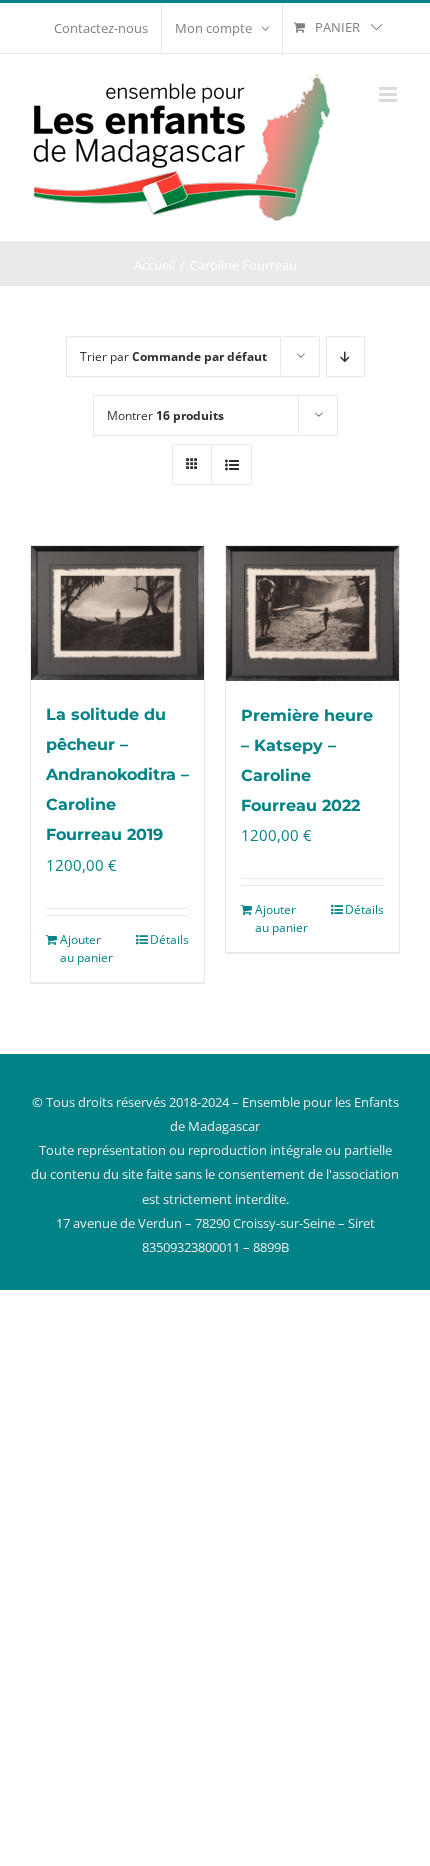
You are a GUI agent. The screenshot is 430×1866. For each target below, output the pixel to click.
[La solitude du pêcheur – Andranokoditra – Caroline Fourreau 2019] (117, 613)
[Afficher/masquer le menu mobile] (389, 94)
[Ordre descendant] (345, 356)
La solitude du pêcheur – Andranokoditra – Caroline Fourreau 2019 (117, 774)
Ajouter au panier (86, 948)
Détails (169, 939)
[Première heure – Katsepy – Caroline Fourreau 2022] (312, 613)
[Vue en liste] (231, 464)
